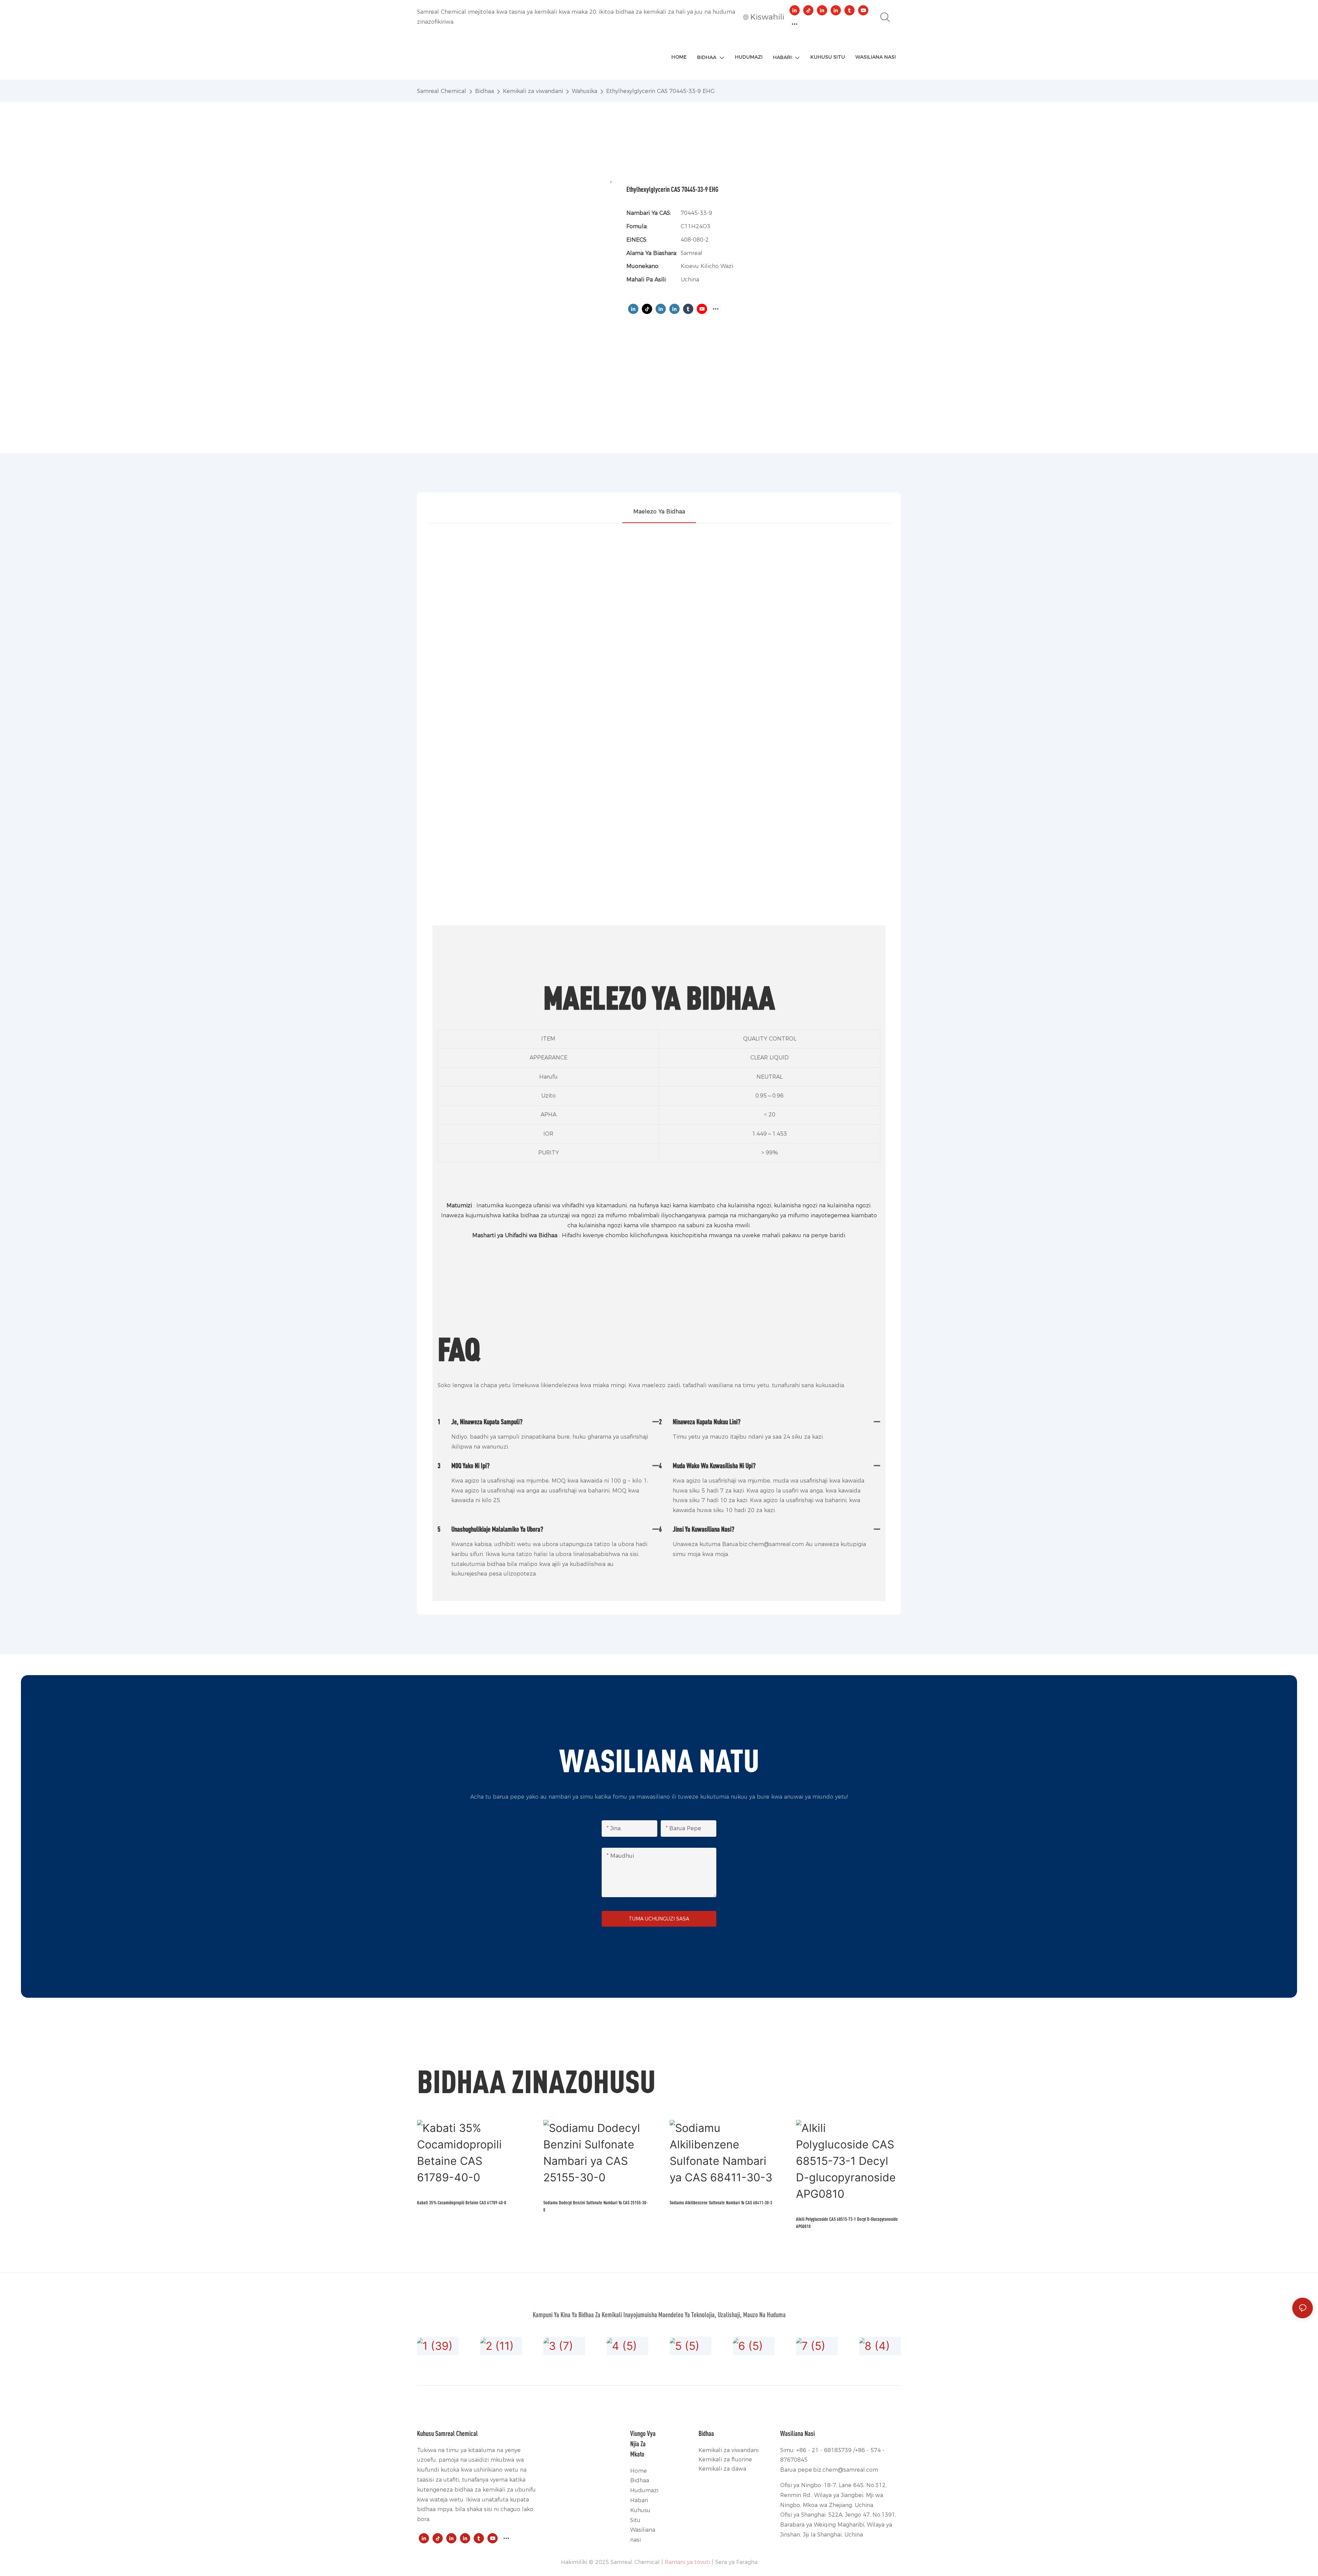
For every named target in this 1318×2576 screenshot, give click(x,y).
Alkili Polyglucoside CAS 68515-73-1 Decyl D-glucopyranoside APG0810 (847, 2223)
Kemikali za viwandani (533, 91)
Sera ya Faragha (736, 2562)
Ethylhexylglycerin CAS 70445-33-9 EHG (660, 91)
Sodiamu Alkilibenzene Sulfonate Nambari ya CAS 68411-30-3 (721, 2202)
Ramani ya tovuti (687, 2562)
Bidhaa (484, 91)
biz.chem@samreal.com (846, 2470)
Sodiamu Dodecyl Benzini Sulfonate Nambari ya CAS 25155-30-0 (596, 2206)
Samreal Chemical (442, 91)
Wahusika (585, 91)
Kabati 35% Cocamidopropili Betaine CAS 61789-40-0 (462, 2202)
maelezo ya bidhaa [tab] (659, 512)
